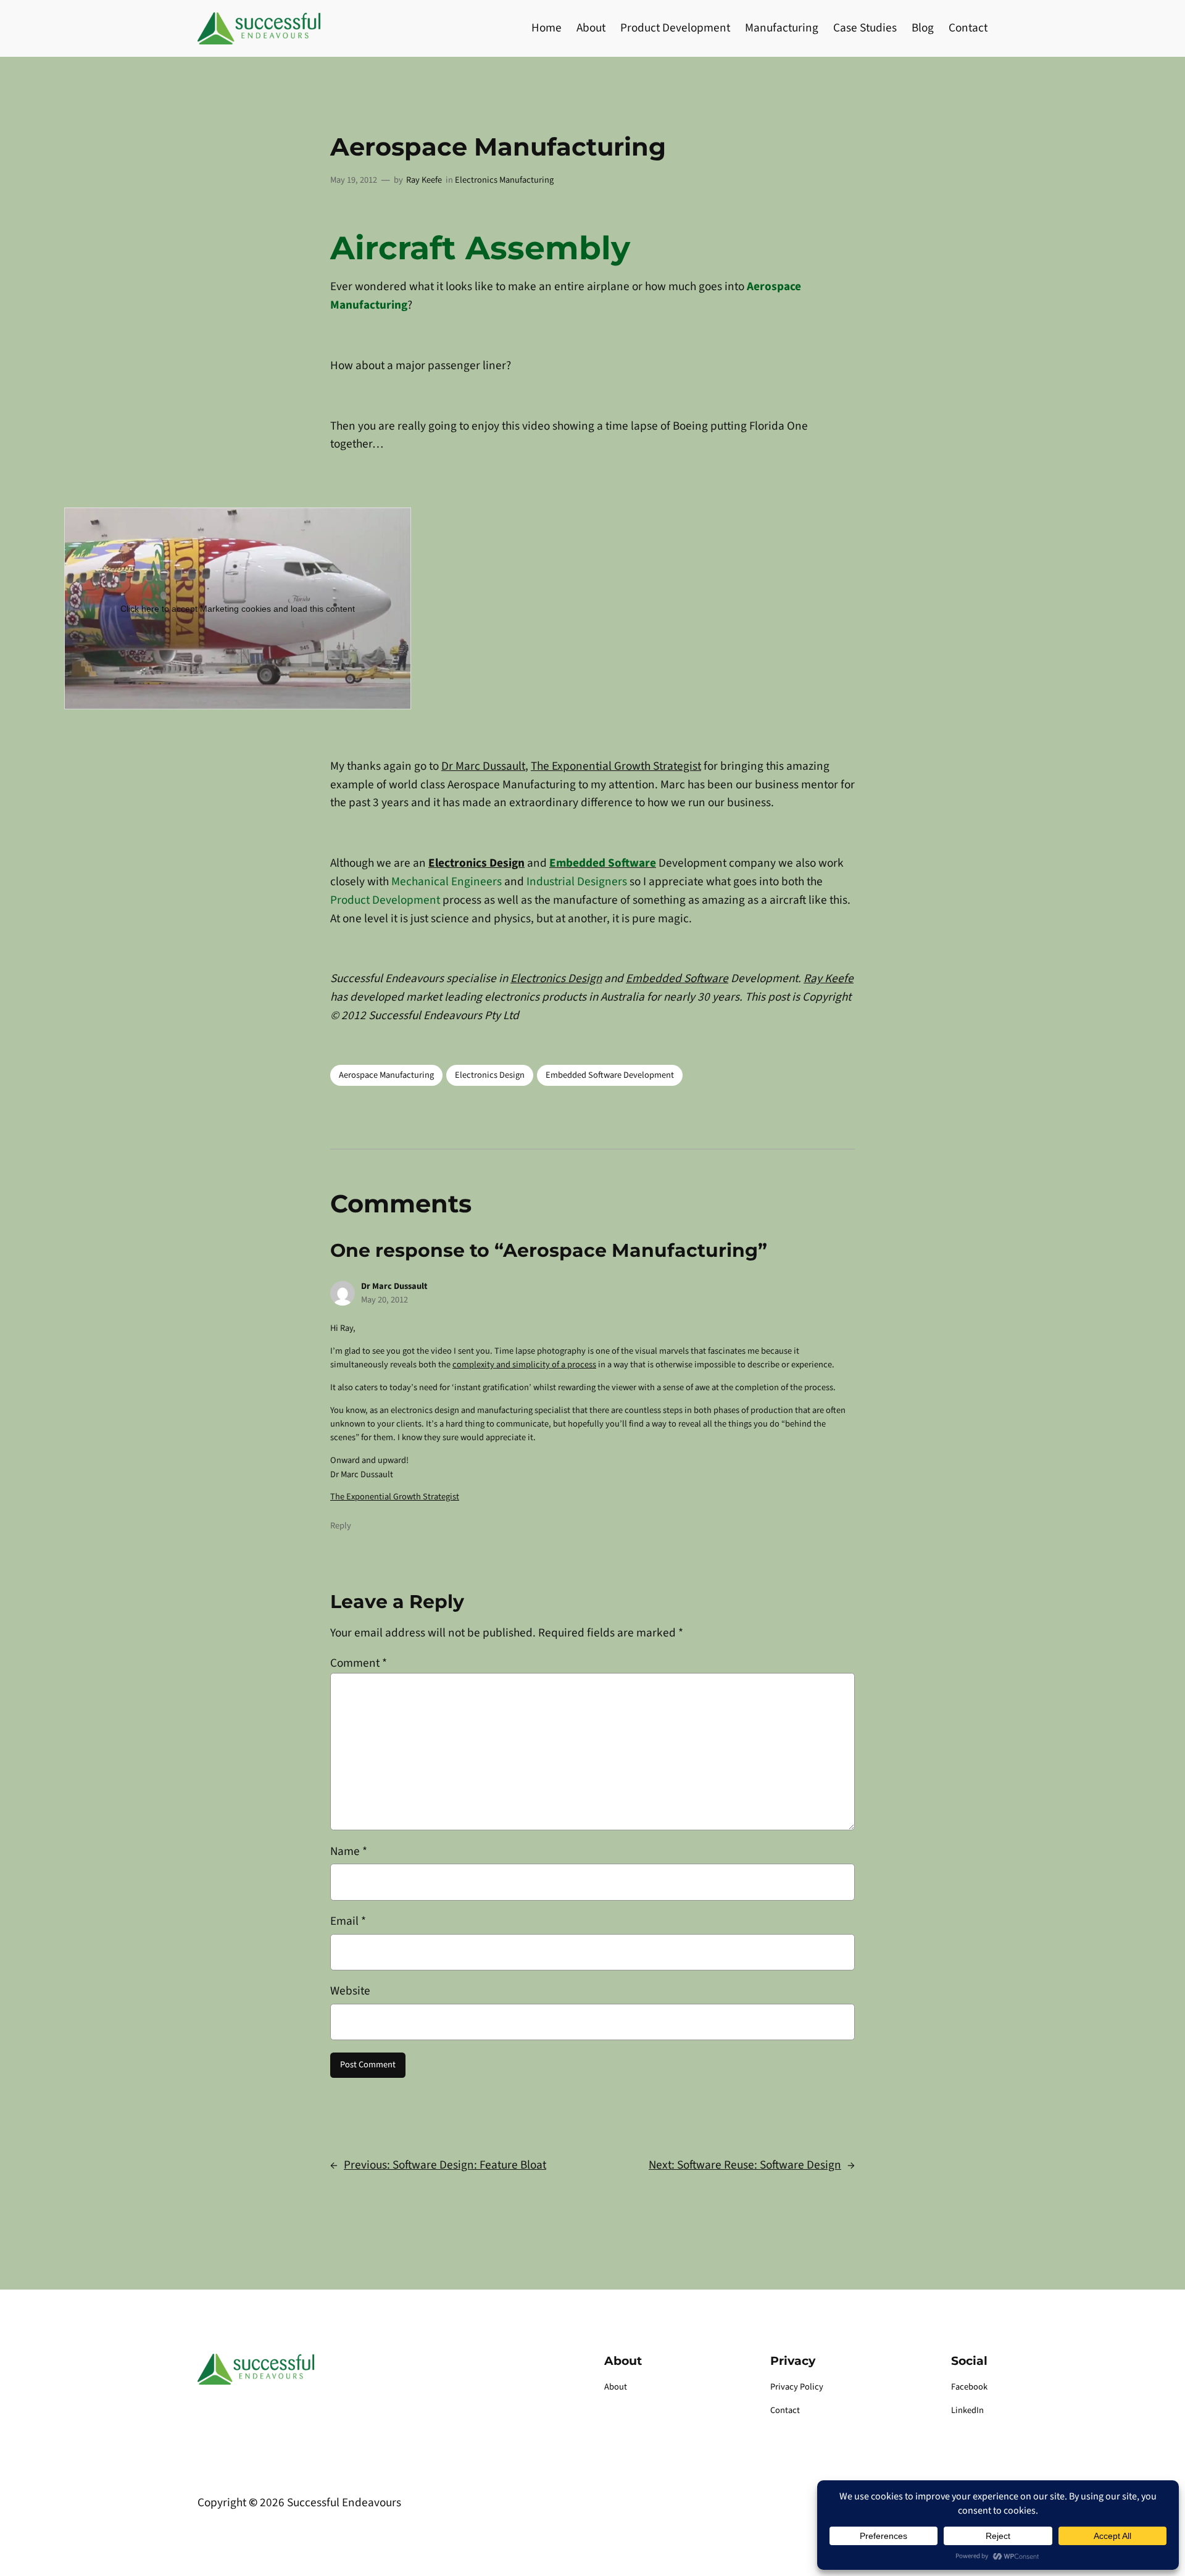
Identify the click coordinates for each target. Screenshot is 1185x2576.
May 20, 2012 (385, 1300)
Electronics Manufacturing (504, 180)
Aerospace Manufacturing (386, 1075)
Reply (341, 1526)
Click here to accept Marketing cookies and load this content (238, 609)
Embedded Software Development (610, 1075)
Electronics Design (476, 863)
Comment (359, 1663)
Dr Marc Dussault (483, 766)
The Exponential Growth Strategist (616, 766)
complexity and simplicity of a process (524, 1365)
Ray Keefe (424, 180)
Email (348, 1921)
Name (349, 1851)
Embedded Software (677, 978)
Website (350, 1991)
